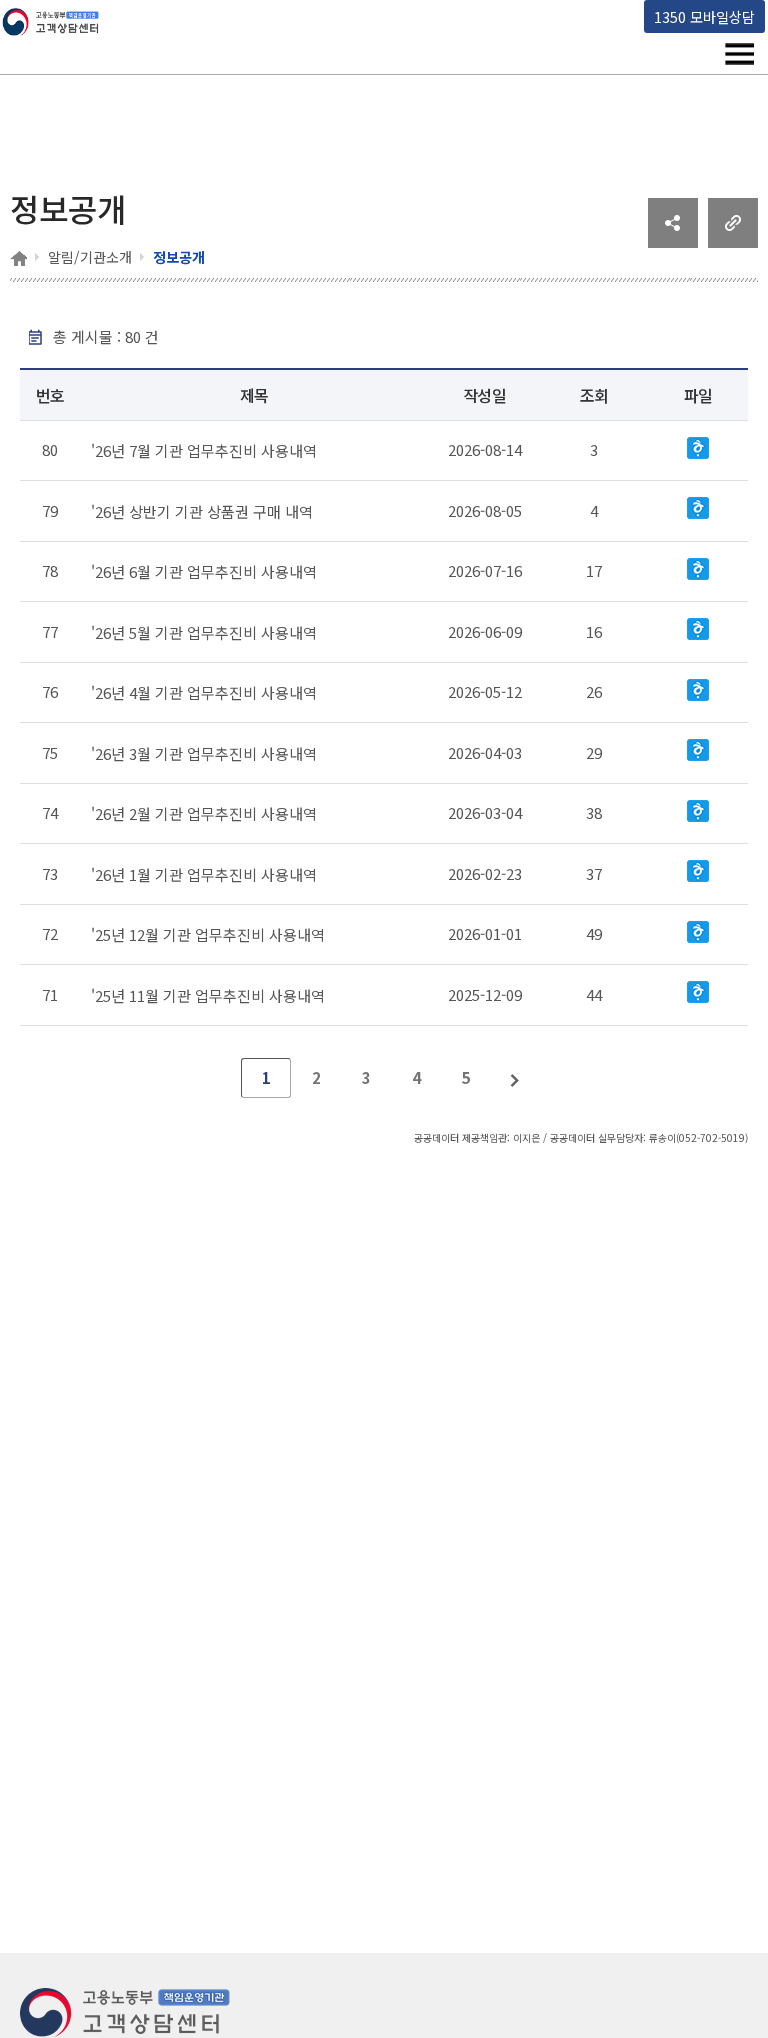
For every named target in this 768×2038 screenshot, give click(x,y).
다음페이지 (516, 1078)
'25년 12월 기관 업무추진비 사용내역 (208, 934)
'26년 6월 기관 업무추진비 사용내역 (204, 571)
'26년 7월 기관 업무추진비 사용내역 (204, 450)
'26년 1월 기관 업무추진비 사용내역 (204, 873)
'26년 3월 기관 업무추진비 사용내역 (204, 752)
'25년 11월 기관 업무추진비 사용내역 (208, 994)
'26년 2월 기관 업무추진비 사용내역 (204, 813)
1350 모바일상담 (704, 16)
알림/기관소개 (90, 257)
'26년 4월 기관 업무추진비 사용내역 (204, 692)
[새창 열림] (673, 241)
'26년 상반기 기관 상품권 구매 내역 (202, 510)
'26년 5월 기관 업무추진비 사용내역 (204, 631)
